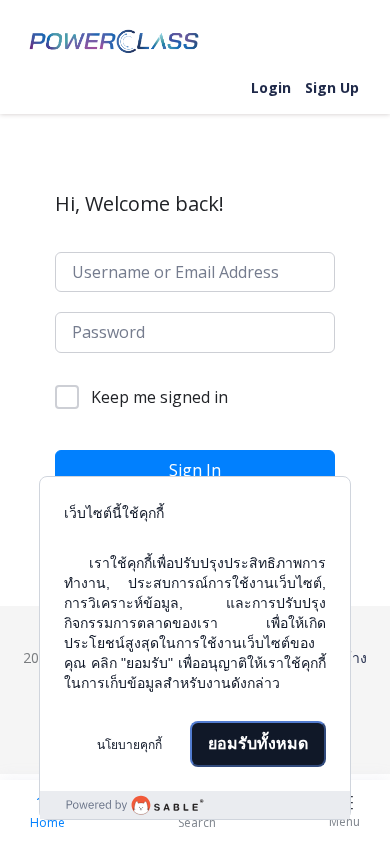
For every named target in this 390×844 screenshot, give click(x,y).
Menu (344, 821)
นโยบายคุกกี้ (129, 745)
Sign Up (332, 87)
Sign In (195, 470)
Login (271, 87)
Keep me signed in (159, 397)
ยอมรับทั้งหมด (258, 743)
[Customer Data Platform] (195, 805)
